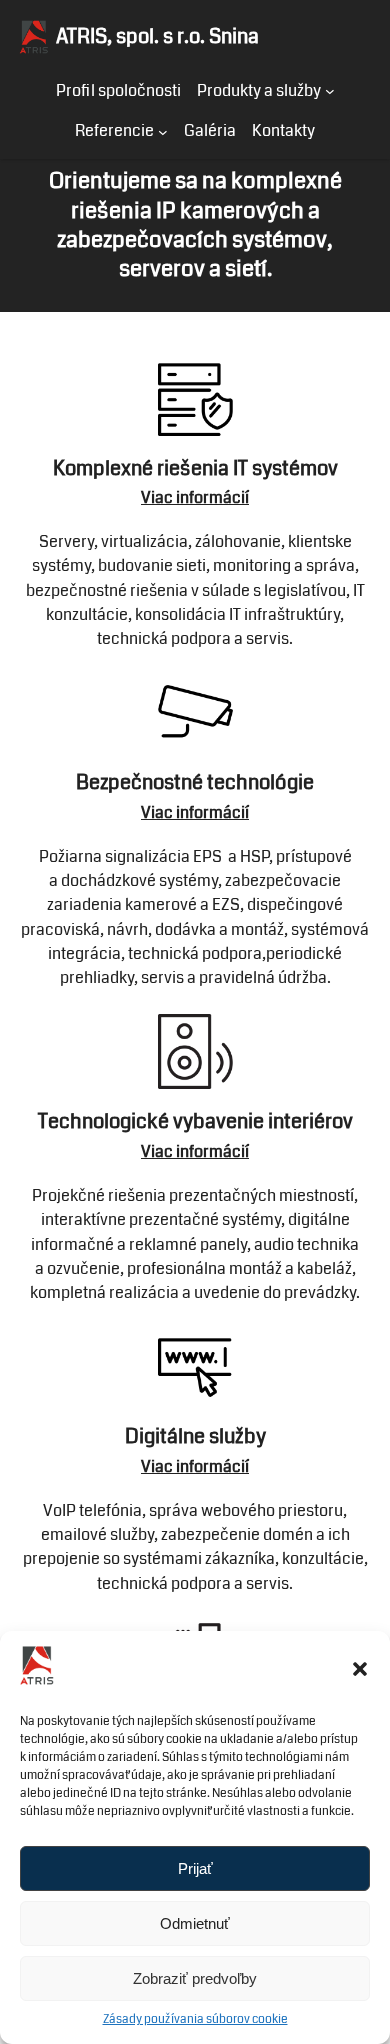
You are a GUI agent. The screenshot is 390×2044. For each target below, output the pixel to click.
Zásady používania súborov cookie (195, 2019)
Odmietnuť (195, 1923)
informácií (212, 497)
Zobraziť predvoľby (195, 1978)
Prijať (195, 1868)
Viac (158, 497)
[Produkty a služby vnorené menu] (330, 91)
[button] (360, 1669)
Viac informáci (193, 1466)
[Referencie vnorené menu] (163, 131)
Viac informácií (195, 812)
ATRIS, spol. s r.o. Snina (157, 36)
